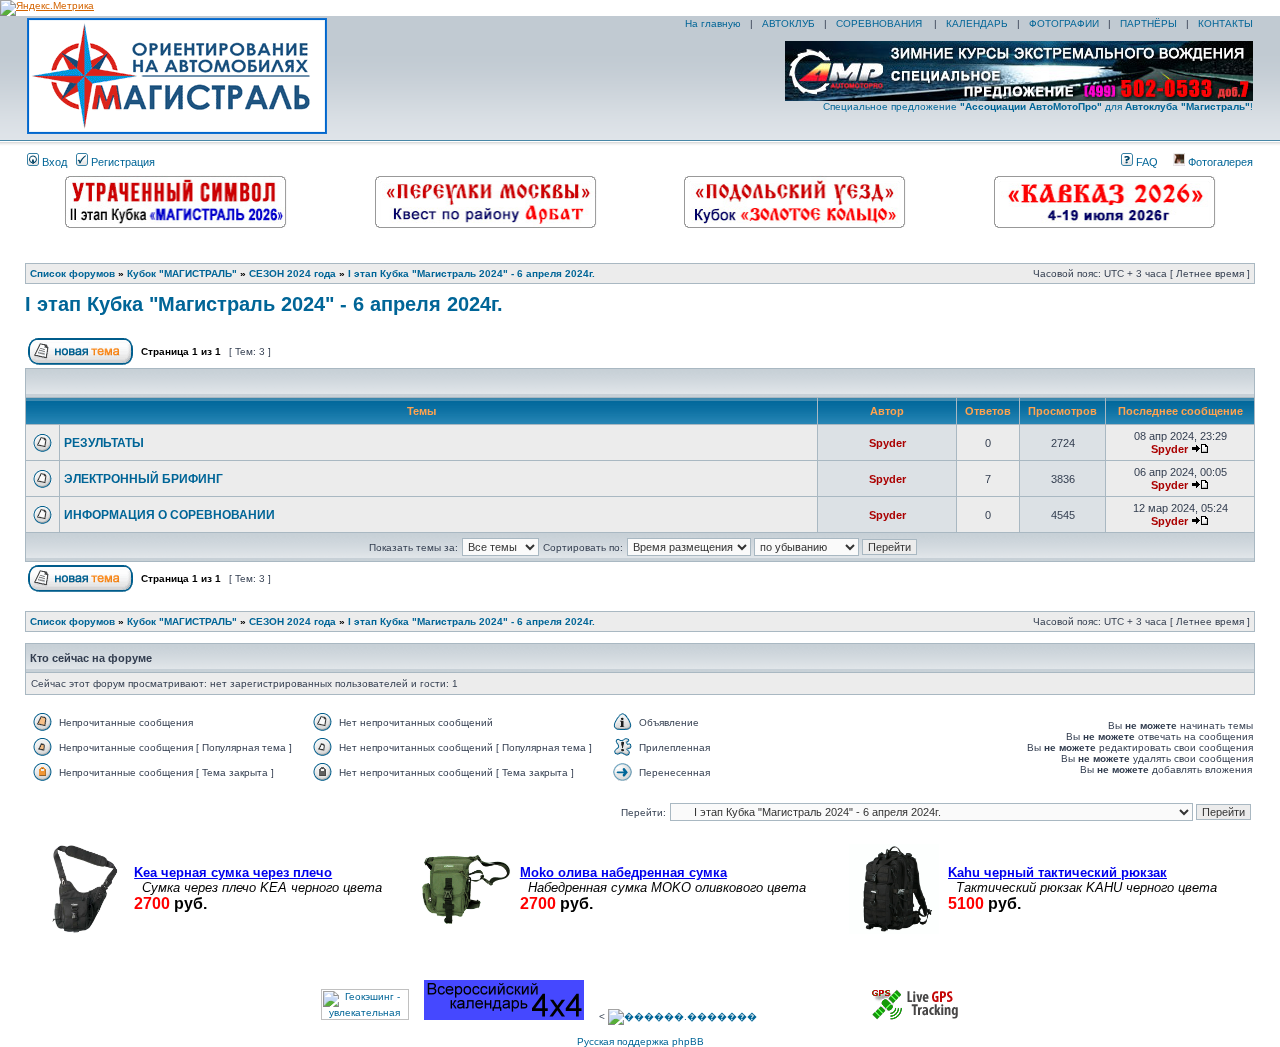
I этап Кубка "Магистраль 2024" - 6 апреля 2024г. (471, 273)
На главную (711, 23)
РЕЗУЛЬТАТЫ (104, 443)
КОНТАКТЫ (1225, 23)
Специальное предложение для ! (1038, 106)
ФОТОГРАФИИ (1064, 23)
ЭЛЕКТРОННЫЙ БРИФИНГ (143, 479)
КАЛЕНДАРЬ (977, 23)
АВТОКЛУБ (788, 23)
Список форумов (72, 273)
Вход (53, 162)
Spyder (887, 443)
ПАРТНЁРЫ (1148, 23)
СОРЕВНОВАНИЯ (880, 23)
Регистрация (121, 162)
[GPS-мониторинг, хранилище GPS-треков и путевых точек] (916, 1016)
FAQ (1145, 162)
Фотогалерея (1219, 162)
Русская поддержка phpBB (640, 1041)
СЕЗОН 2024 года (292, 273)
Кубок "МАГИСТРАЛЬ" (182, 273)
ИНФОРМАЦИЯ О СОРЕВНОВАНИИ (169, 515)
